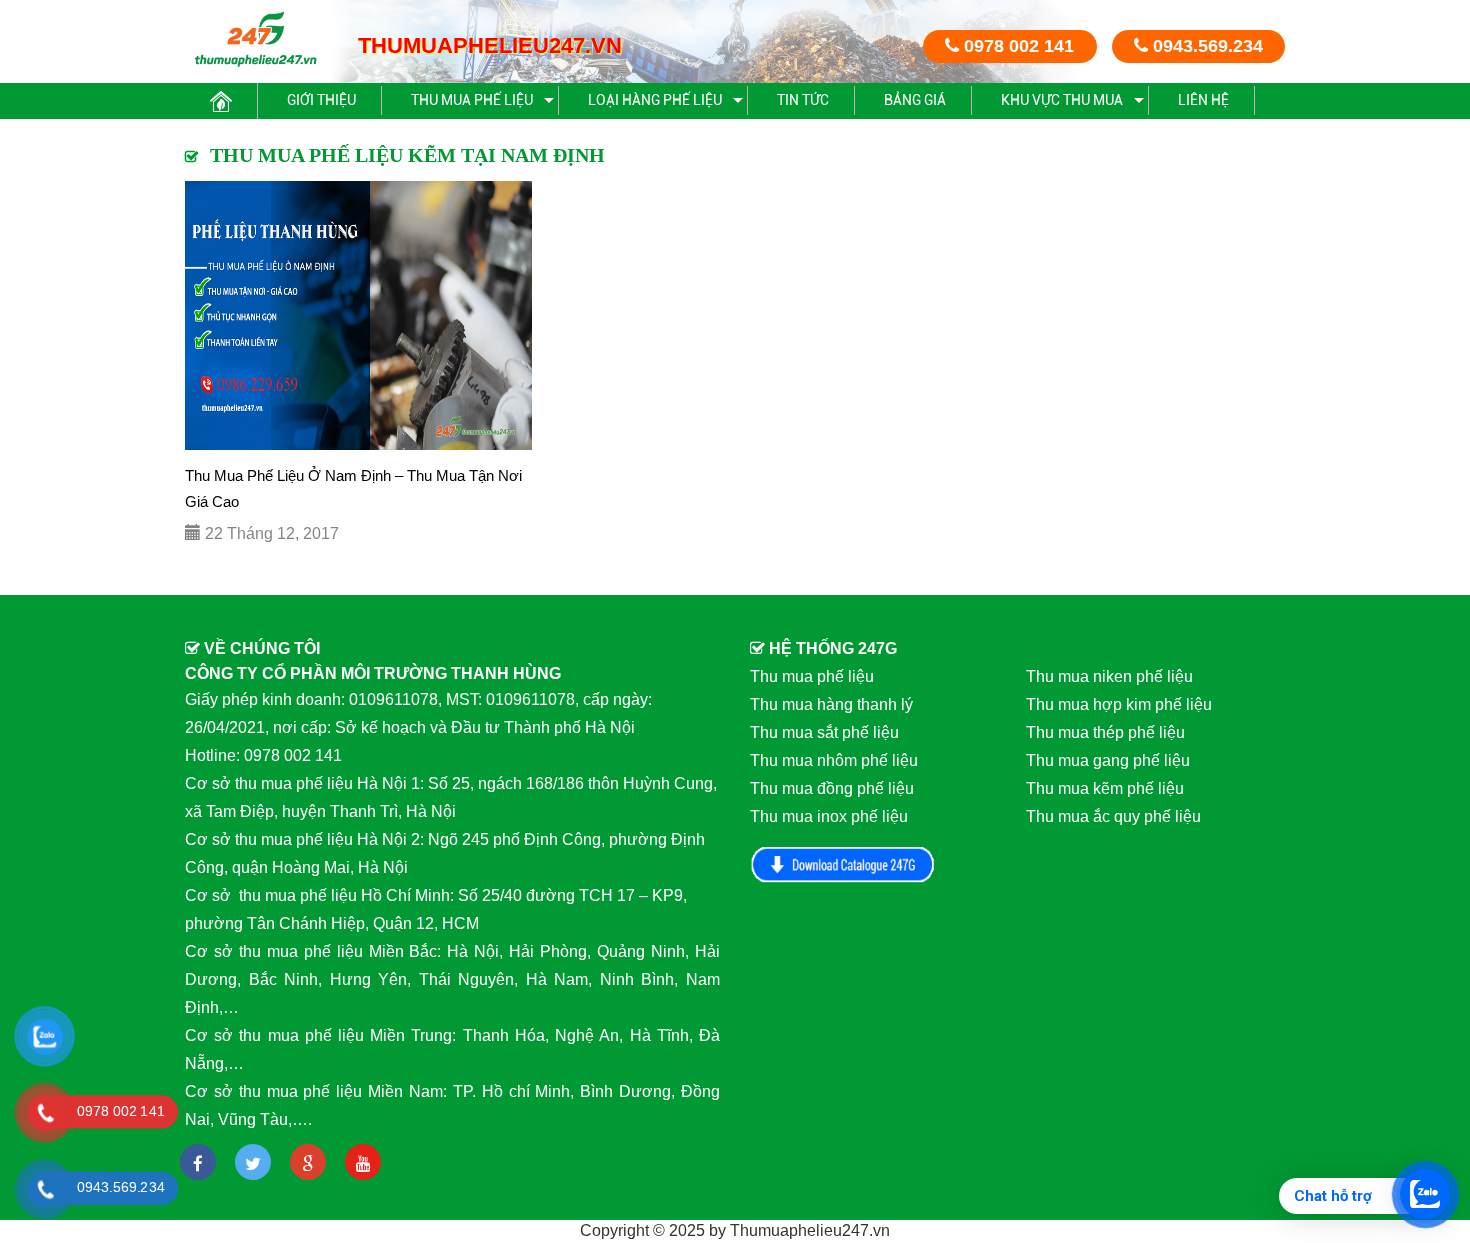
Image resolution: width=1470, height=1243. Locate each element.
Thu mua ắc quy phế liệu (1113, 816)
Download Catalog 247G (843, 864)
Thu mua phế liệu (472, 100)
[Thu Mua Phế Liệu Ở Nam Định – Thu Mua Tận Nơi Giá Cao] (358, 315)
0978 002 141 (1016, 46)
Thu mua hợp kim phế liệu (1119, 704)
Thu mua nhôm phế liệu (834, 760)
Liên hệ (1203, 100)
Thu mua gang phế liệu (1108, 760)
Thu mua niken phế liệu (1109, 676)
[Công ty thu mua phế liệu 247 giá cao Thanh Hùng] (255, 38)
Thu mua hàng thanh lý (831, 704)
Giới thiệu (321, 100)
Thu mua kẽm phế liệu (1105, 788)
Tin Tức (803, 100)
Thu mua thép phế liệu (1105, 732)
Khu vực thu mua (1062, 100)
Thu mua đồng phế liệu (832, 788)
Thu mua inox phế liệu (829, 816)
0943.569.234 (1205, 46)
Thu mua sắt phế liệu (824, 732)
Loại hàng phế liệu (655, 100)
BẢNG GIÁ (915, 100)
